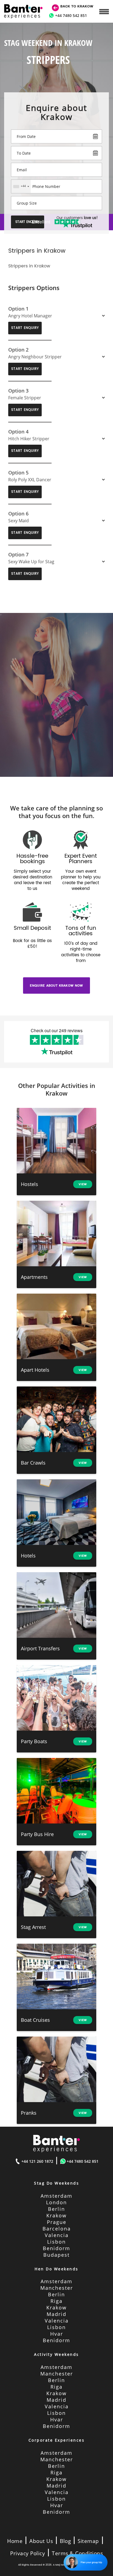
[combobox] (21, 186)
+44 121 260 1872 (37, 2161)
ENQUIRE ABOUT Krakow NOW (56, 985)
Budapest (56, 2255)
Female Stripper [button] (25, 398)
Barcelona (57, 2229)
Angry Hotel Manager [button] (30, 316)
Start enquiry (25, 328)
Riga (56, 2301)
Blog (65, 2541)
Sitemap (88, 2541)
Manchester (57, 2288)
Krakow (56, 2215)
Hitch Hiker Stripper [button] (29, 439)
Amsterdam (56, 2196)
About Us (41, 2541)
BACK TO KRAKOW (77, 6)
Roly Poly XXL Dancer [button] (30, 480)
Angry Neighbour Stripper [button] (35, 357)
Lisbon (56, 2242)
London (56, 2202)
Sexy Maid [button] (19, 521)
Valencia (57, 2235)
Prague (57, 2222)
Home (15, 2541)
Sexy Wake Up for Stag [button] (31, 562)
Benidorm (56, 2248)
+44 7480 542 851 (71, 15)
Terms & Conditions (77, 2553)
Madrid (56, 2314)
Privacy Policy (28, 2553)
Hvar (57, 2334)
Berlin (56, 2209)
